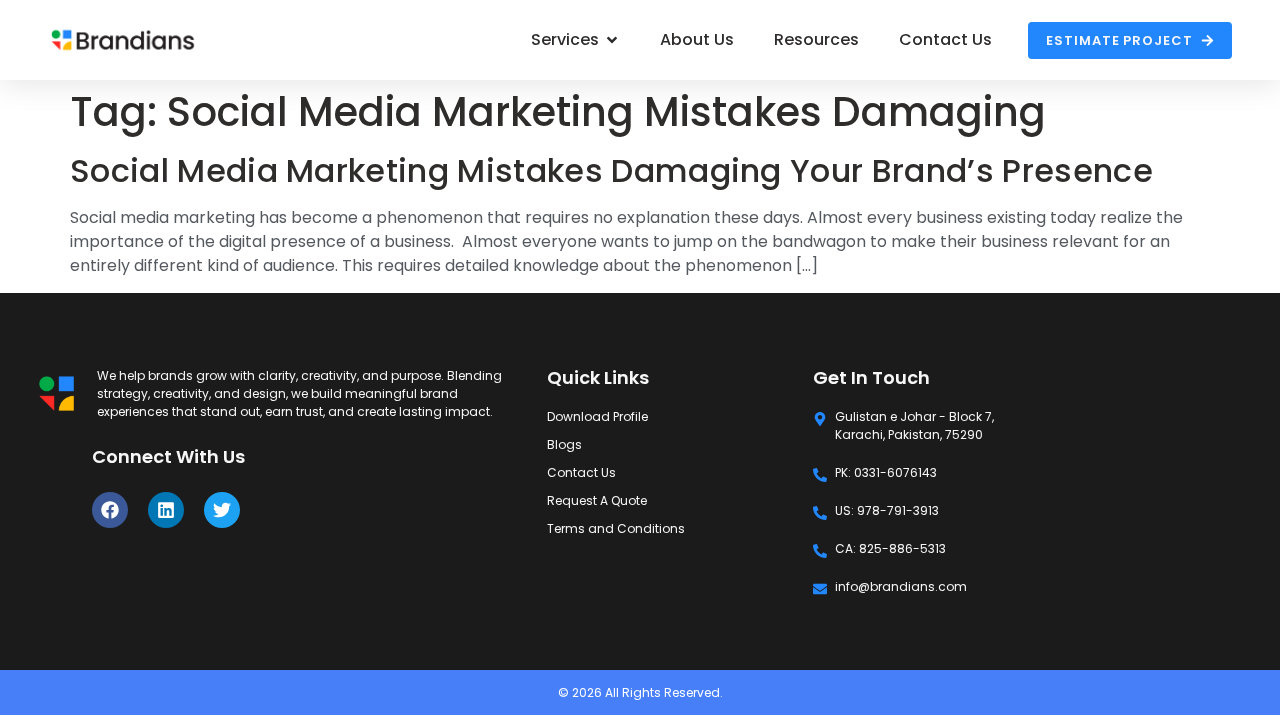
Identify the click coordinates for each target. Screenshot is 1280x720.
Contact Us (581, 472)
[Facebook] (110, 510)
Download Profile (597, 416)
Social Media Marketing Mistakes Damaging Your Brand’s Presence (611, 170)
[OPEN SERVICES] (612, 40)
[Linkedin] (166, 510)
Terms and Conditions (616, 528)
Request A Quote (597, 500)
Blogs (564, 444)
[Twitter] (222, 510)
